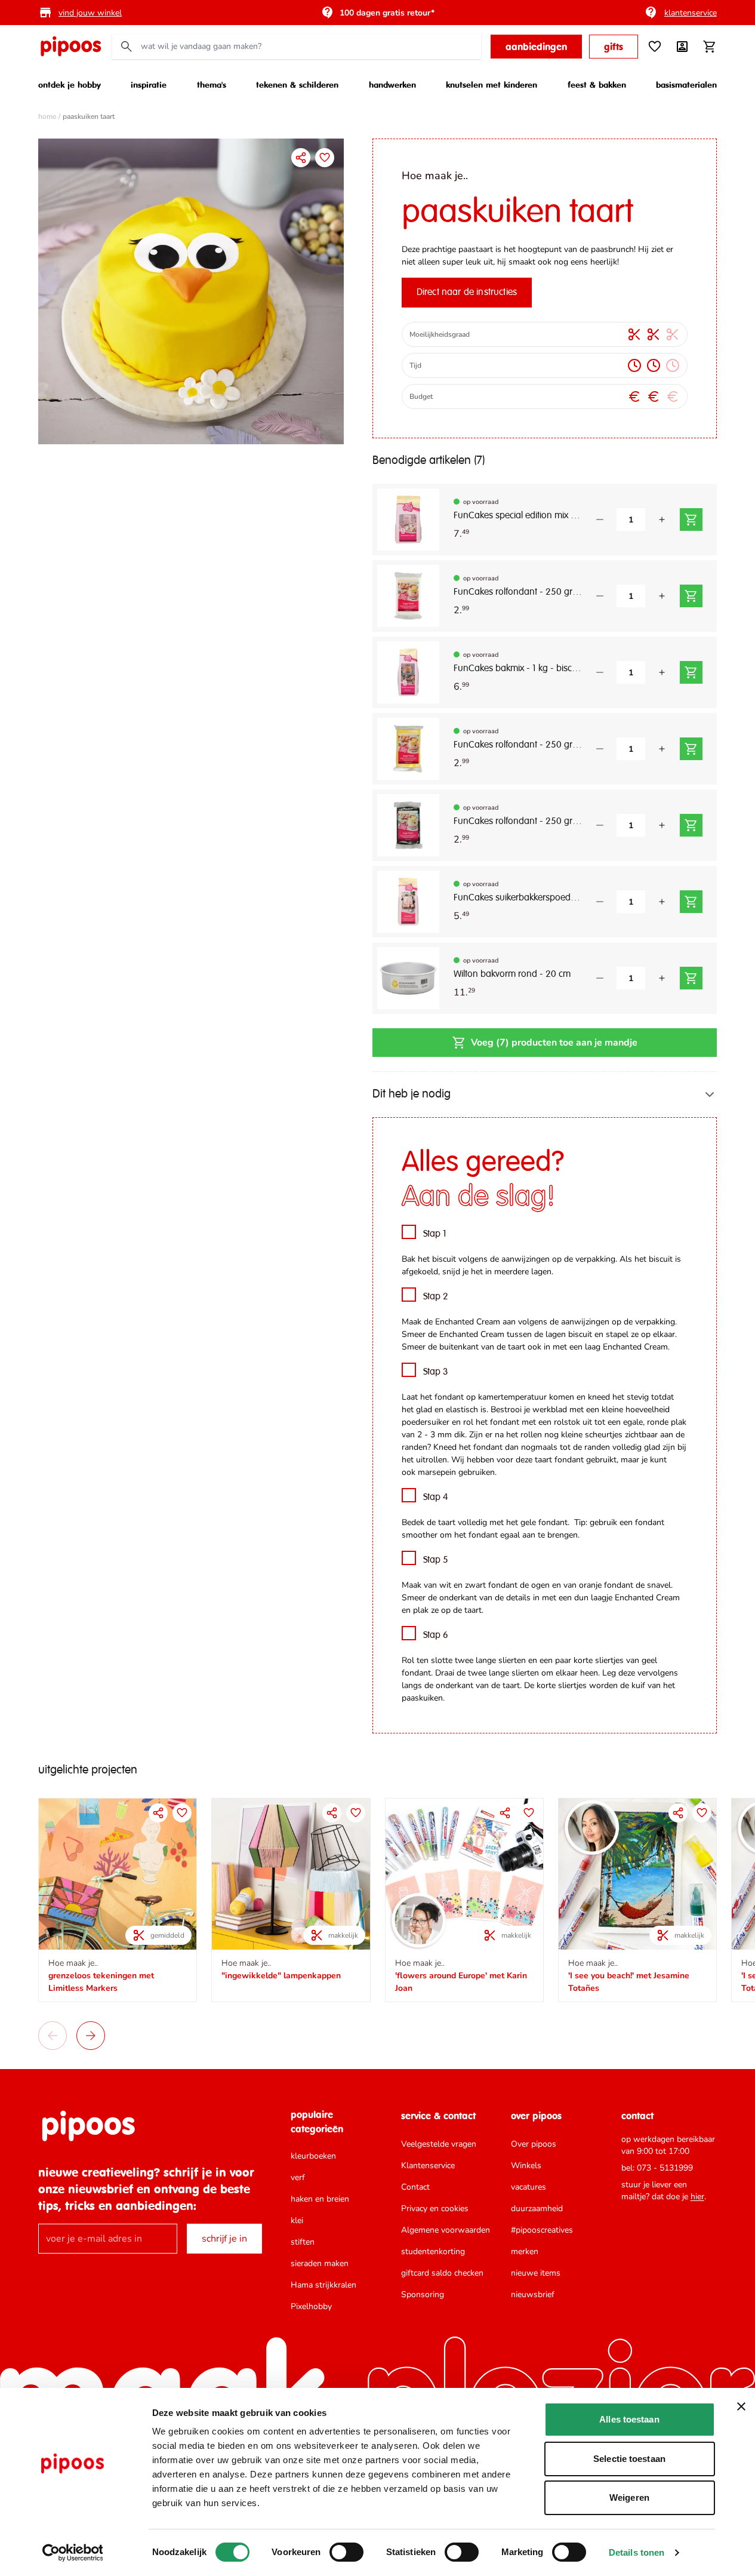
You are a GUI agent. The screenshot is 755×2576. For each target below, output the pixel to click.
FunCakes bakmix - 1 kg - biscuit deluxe (518, 669)
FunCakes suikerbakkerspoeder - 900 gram (518, 898)
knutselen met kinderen (491, 84)
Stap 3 (436, 1372)
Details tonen (637, 2552)
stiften (303, 2242)
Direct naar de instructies (467, 293)
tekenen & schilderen (297, 84)
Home (47, 116)
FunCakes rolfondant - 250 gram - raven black (518, 822)
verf (298, 2177)
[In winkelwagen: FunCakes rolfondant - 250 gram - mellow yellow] (691, 749)
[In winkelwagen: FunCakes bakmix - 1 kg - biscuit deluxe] (691, 672)
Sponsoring (423, 2294)
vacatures (528, 2187)
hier (697, 2197)
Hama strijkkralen (323, 2285)
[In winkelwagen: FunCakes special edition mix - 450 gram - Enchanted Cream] (691, 519)
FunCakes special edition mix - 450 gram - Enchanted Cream (518, 516)
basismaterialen (686, 84)
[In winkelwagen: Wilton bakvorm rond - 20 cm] (691, 978)
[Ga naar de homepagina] (70, 47)
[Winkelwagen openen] (710, 47)
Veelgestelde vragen (439, 2144)
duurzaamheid (537, 2208)
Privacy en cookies (435, 2208)
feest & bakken (597, 84)
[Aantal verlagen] (600, 519)
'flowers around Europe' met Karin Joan (461, 1982)
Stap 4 (436, 1498)
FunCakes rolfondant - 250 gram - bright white (518, 592)
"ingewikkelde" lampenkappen (281, 1976)
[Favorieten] (655, 47)
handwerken (392, 84)
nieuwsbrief (533, 2294)
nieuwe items (536, 2273)
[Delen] (301, 158)
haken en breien (320, 2199)
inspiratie (149, 84)
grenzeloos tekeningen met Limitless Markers (101, 1982)
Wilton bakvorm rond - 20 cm (512, 975)
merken (525, 2251)
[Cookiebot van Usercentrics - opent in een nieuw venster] (73, 2553)
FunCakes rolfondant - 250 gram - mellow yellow (518, 745)
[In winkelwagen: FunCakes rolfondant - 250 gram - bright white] (691, 596)
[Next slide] (91, 2036)
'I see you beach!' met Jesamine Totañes (629, 1982)
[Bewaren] (325, 158)
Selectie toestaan (629, 2459)
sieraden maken (320, 2263)
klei (297, 2220)
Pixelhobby (311, 2306)
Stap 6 (436, 1636)
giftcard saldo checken (442, 2273)
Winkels (526, 2165)
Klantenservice (428, 2165)
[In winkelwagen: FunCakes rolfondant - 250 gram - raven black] (691, 825)
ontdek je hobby (70, 84)
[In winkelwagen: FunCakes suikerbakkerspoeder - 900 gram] (691, 902)
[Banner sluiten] (741, 2406)
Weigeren (629, 2497)
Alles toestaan (629, 2419)
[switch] (346, 2552)
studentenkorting (433, 2251)
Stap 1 (435, 1234)
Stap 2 (436, 1297)
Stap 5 (436, 1560)
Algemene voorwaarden (446, 2230)
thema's (212, 84)
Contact (415, 2187)
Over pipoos (534, 2144)
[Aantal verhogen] (662, 519)
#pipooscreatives (542, 2230)
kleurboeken (313, 2156)
